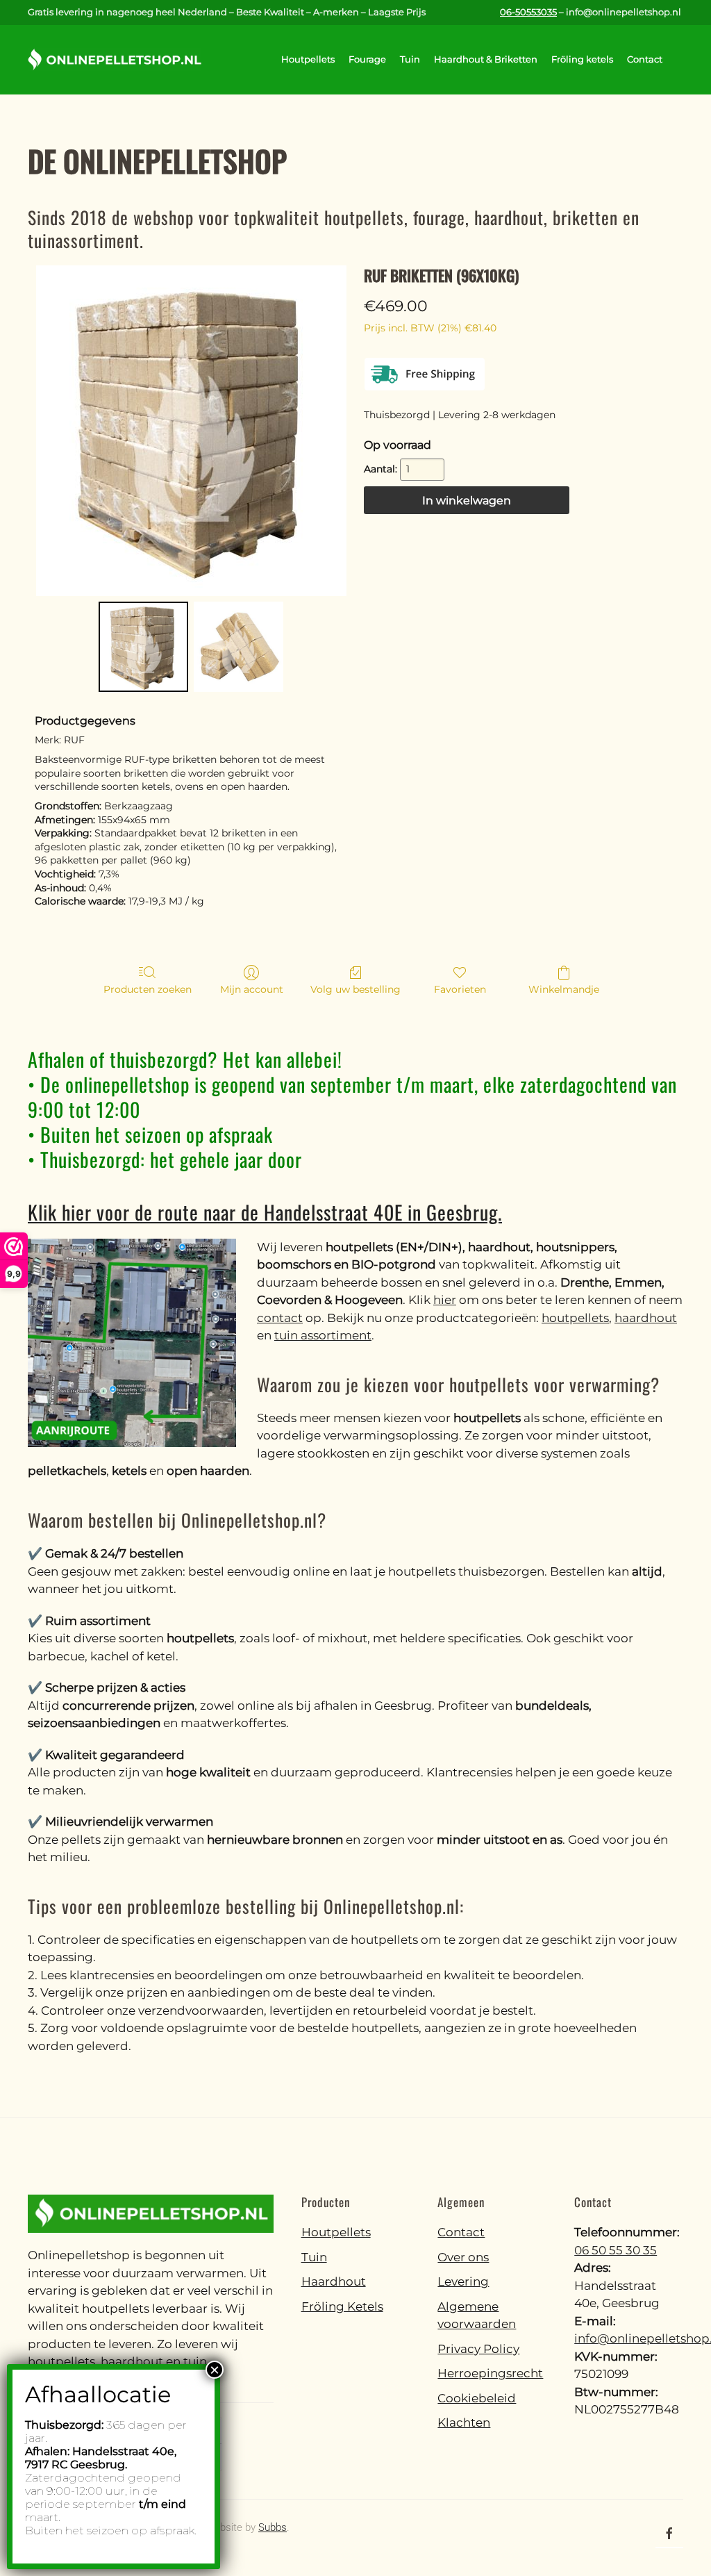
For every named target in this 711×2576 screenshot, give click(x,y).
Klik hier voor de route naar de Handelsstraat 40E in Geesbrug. (265, 1212)
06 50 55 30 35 (616, 2250)
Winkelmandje (564, 989)
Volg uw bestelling (355, 989)
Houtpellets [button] (308, 59)
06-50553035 (528, 12)
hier (445, 1300)
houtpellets (575, 1318)
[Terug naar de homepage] (115, 60)
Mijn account (252, 989)
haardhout (646, 1318)
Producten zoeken (148, 989)
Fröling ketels (582, 59)
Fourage (367, 59)
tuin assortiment (323, 1335)
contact (280, 1318)
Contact (645, 59)
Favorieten (460, 989)
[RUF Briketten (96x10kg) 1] (239, 646)
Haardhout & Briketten (486, 59)
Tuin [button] (410, 59)
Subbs (273, 2527)
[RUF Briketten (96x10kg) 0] (143, 646)
